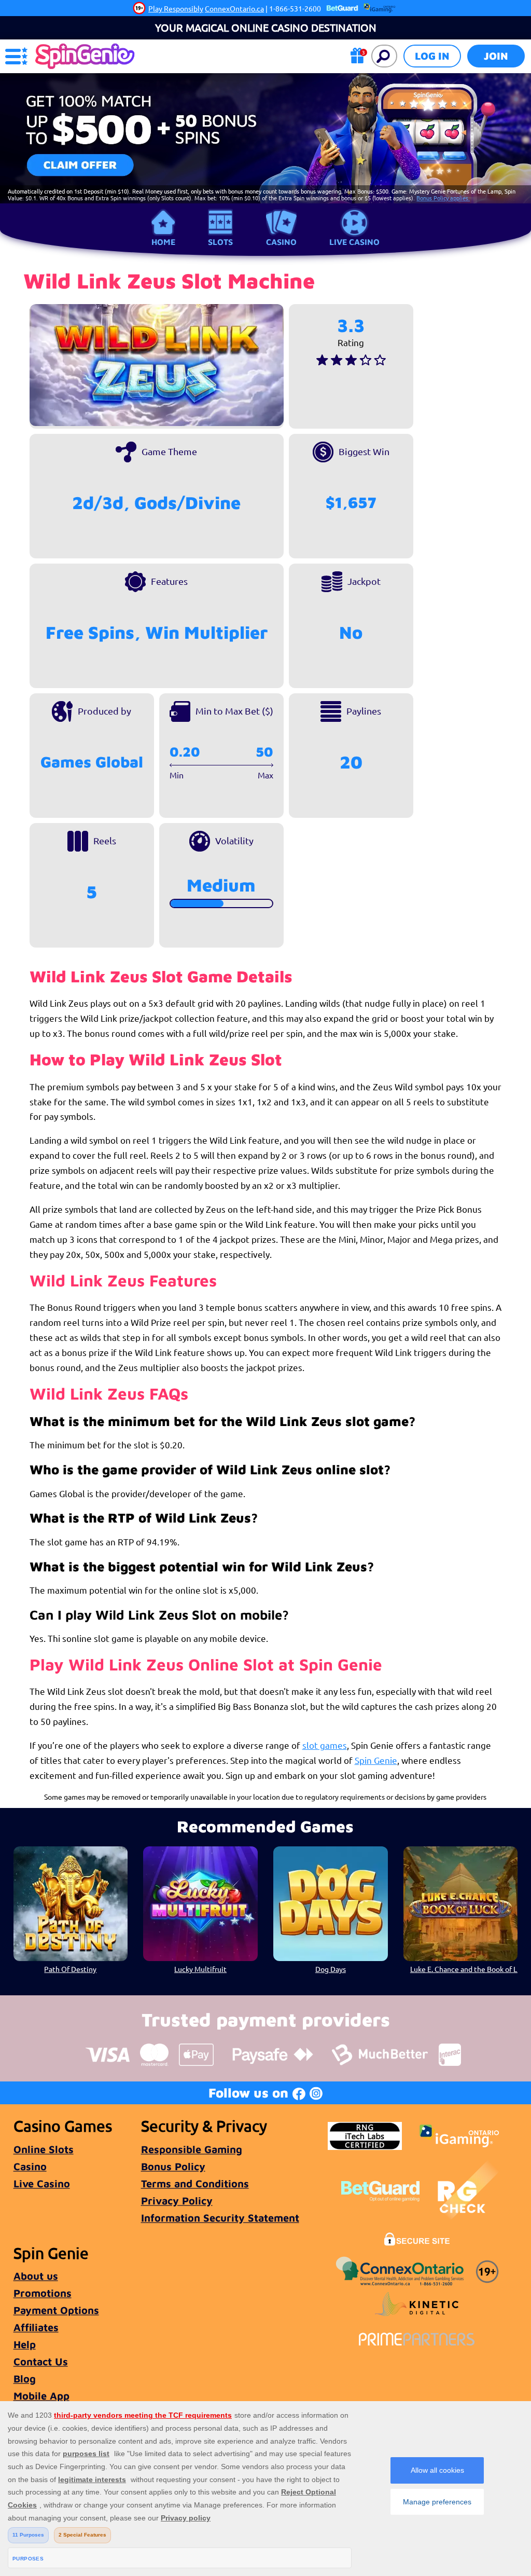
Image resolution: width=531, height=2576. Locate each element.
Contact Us (41, 2361)
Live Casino (354, 242)
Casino (281, 242)
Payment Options (56, 2310)
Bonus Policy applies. (443, 198)
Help (25, 2344)
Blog (25, 2379)
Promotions (43, 2293)
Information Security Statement (220, 2218)
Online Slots (44, 2149)
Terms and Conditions (195, 2183)
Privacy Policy (177, 2201)
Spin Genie (376, 1760)
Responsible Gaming (192, 2149)
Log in (432, 56)
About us (36, 2276)
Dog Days (331, 1969)
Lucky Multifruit (200, 1969)
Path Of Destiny (70, 1969)
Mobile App (41, 2396)
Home (163, 242)
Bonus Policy (173, 2166)
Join (496, 56)
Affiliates (36, 2327)
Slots (220, 242)
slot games (325, 1745)
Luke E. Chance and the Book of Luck (464, 1969)
